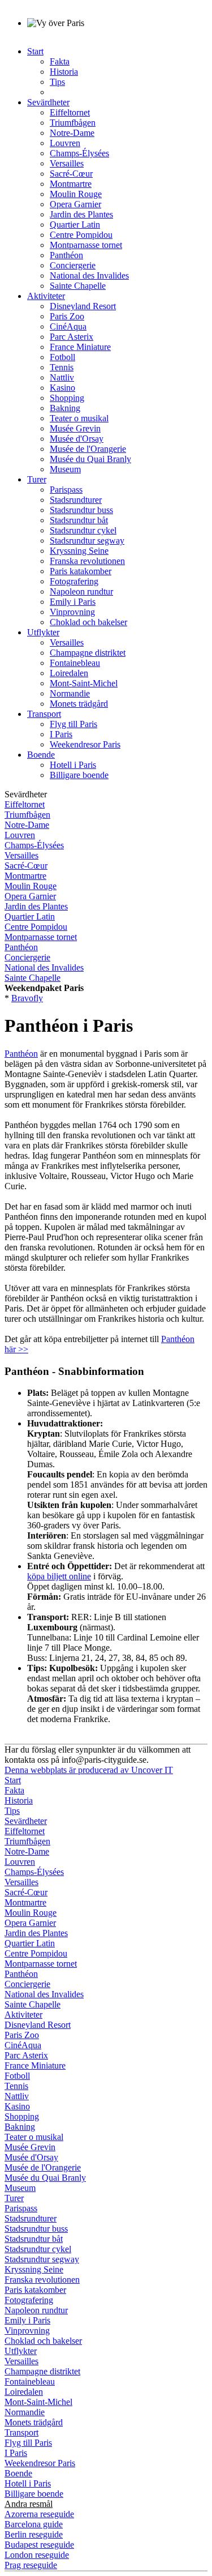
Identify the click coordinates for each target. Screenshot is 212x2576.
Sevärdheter (48, 102)
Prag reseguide (31, 2565)
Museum (65, 469)
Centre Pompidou (81, 235)
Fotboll (62, 357)
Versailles (67, 163)
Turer (37, 479)
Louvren (65, 143)
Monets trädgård (79, 704)
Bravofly (27, 998)
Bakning (65, 408)
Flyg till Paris (73, 724)
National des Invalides (89, 275)
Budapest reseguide (39, 2545)
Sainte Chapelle (78, 286)
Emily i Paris (73, 602)
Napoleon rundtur (81, 591)
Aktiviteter (46, 296)
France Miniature (80, 347)
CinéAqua (68, 326)
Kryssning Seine (79, 551)
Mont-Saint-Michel (84, 683)
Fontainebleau (75, 663)
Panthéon (66, 255)
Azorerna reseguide (39, 2514)
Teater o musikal (79, 418)
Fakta (60, 61)
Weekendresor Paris (85, 744)
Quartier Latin (75, 225)
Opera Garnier (75, 204)
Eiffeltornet (70, 112)
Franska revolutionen (87, 561)
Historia (64, 72)
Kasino (62, 388)
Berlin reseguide (34, 2534)
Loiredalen (69, 673)
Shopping (67, 398)
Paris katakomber (81, 571)
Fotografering (74, 581)
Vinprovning (72, 612)
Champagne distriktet (88, 653)
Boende (41, 755)
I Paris (61, 734)
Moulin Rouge (76, 194)
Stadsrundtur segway (87, 541)
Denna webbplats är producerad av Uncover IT (89, 1770)
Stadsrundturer (76, 500)
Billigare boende (79, 775)
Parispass (66, 490)
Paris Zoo (67, 316)
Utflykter (43, 632)
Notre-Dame (72, 133)
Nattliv (62, 377)
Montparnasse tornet (86, 245)
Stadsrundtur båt (79, 520)
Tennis (62, 367)
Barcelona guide (34, 2524)
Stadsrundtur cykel (83, 530)
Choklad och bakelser (88, 622)
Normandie (70, 693)
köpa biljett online (59, 1576)
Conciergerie (73, 265)
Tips (57, 82)
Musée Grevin (75, 428)
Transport (44, 714)
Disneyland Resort (83, 306)
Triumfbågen (73, 123)
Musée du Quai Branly (90, 459)
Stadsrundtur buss (81, 510)
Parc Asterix (72, 337)
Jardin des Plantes (81, 214)
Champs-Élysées (79, 153)
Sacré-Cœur (71, 174)
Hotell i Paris (73, 765)
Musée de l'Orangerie (88, 449)
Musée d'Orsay (77, 439)
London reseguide (37, 2555)
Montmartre (71, 184)
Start (35, 51)
